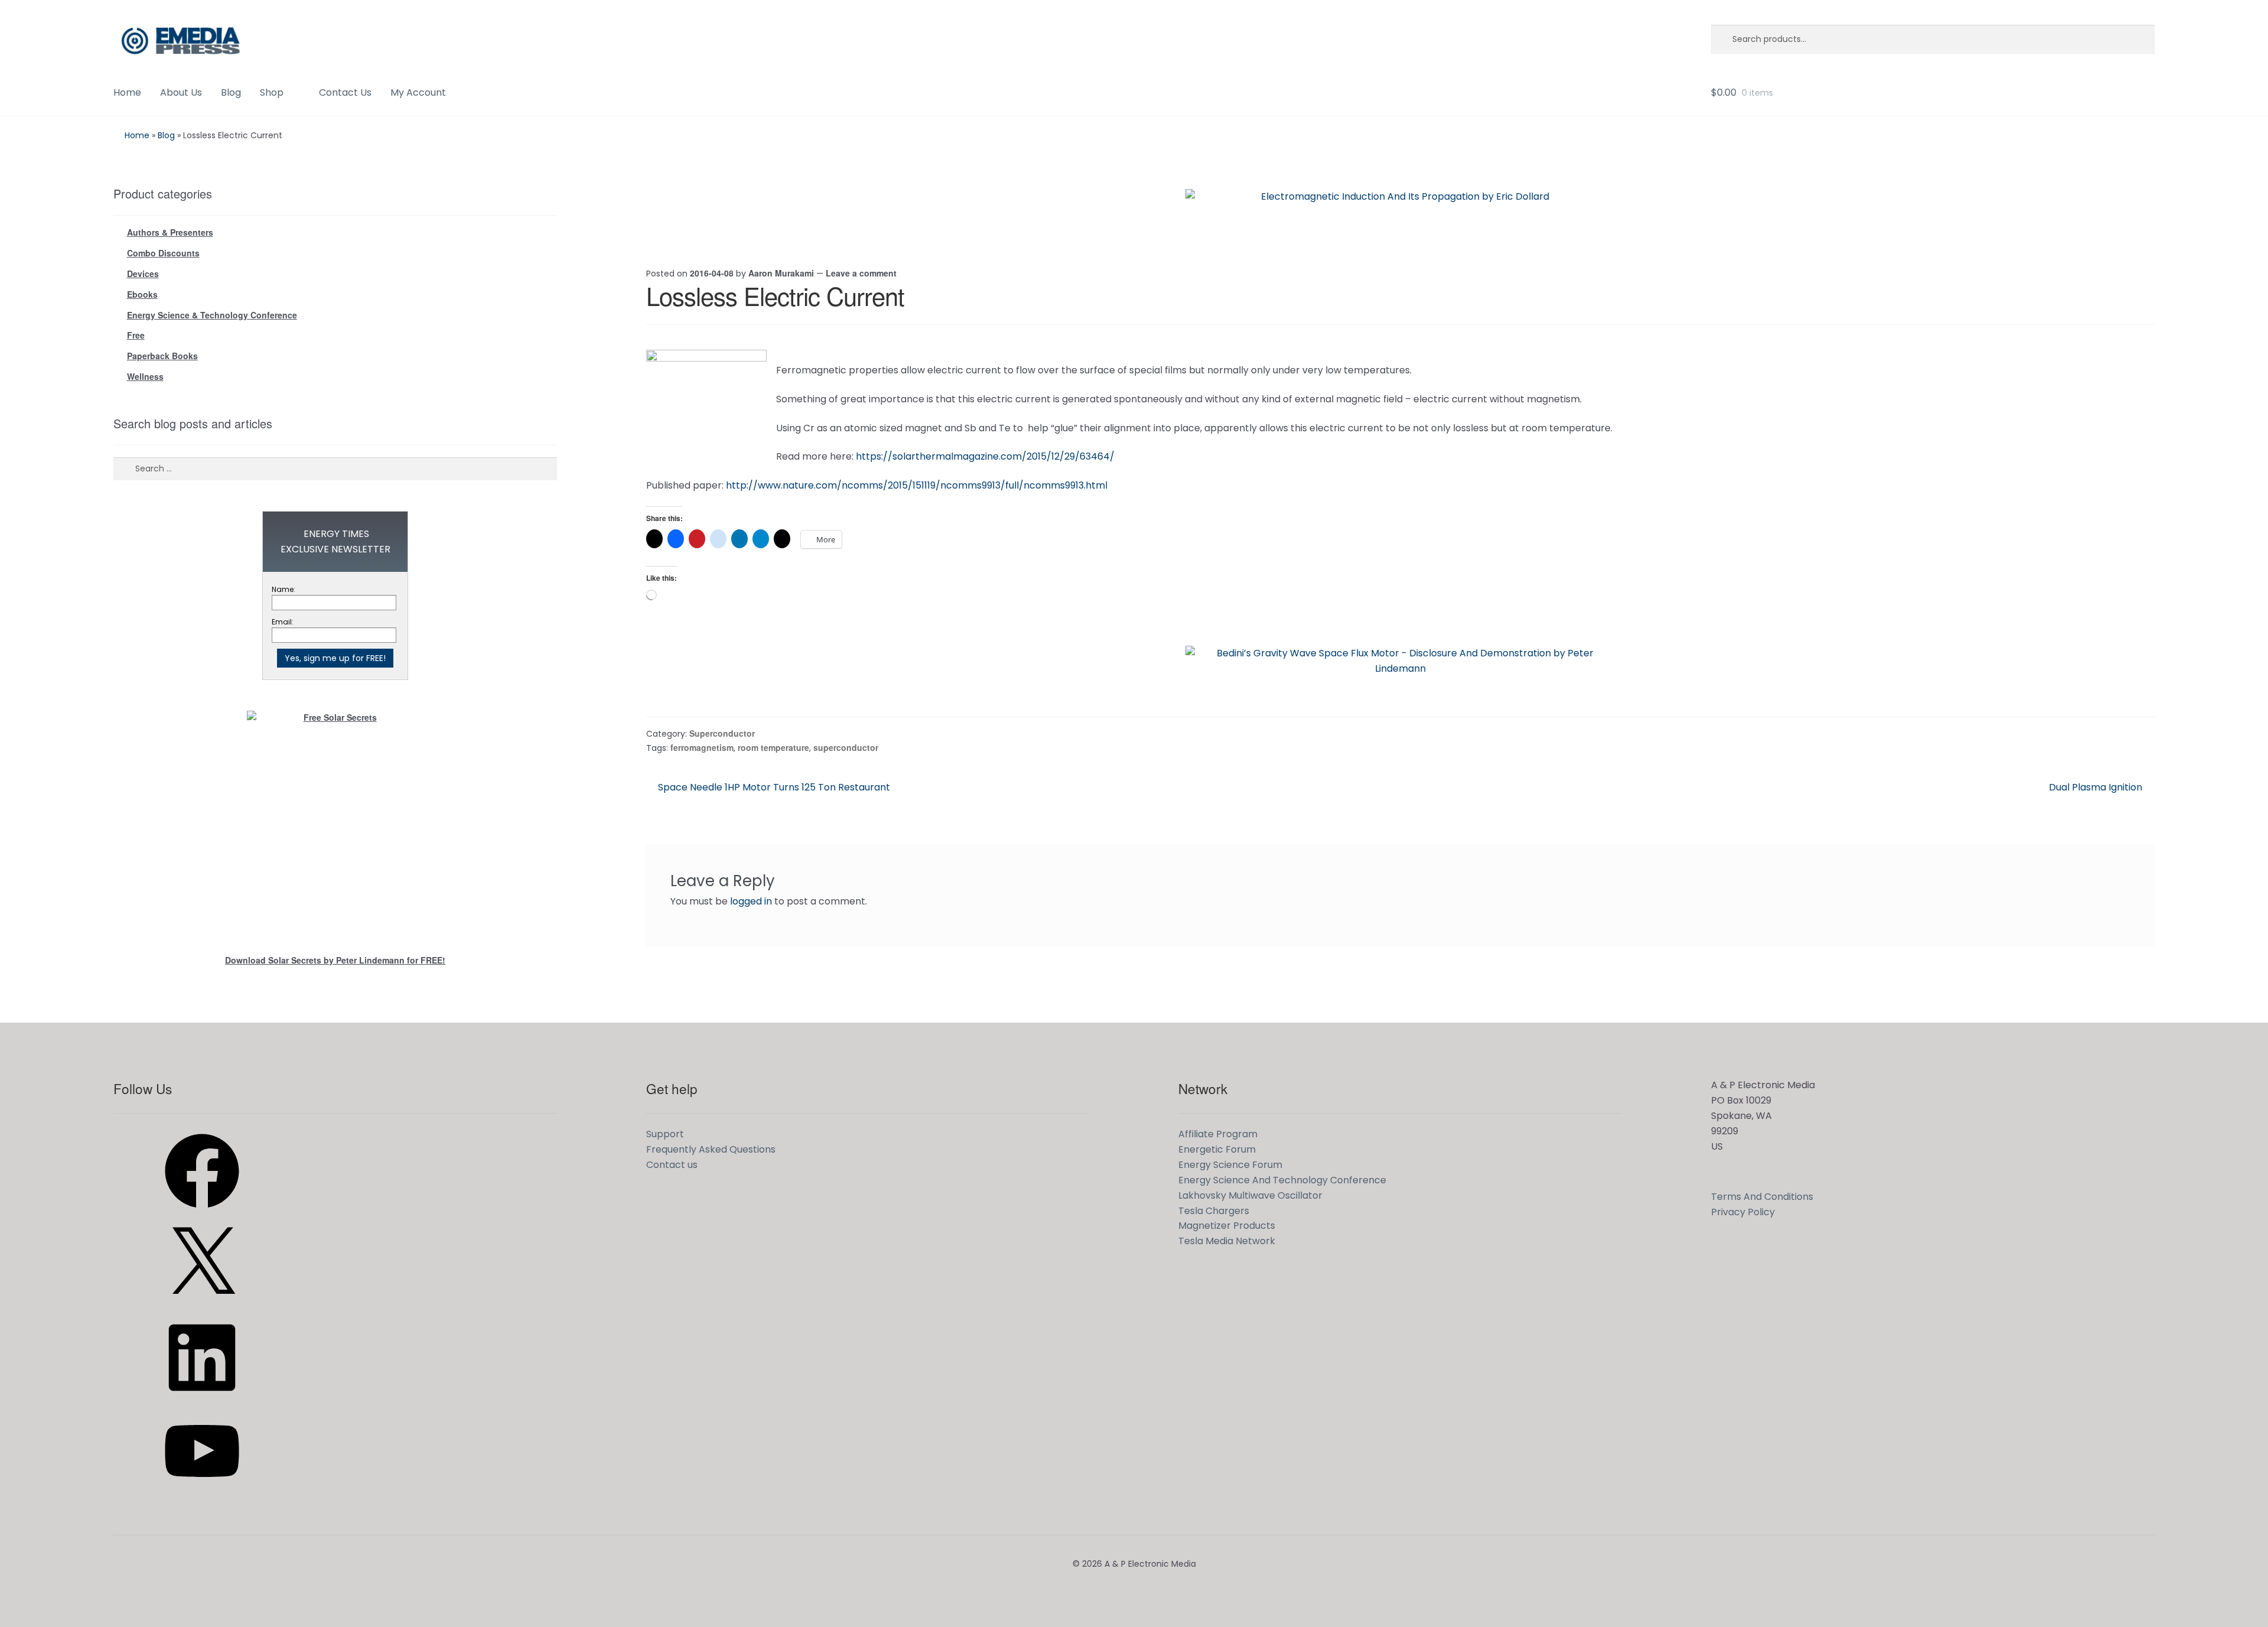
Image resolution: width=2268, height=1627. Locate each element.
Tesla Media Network (1227, 1241)
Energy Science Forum (1230, 1165)
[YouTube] (202, 1492)
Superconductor (722, 733)
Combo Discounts (163, 253)
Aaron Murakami (781, 273)
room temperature (773, 747)
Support (665, 1134)
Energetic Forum (1217, 1149)
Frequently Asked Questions (711, 1149)
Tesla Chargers (1214, 1211)
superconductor (846, 747)
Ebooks (142, 294)
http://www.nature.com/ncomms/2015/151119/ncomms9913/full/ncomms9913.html (917, 485)
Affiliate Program (1218, 1134)
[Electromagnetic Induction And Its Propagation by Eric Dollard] (1400, 216)
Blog (231, 92)
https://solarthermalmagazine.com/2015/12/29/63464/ (985, 456)
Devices (143, 274)
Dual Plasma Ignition (2096, 788)
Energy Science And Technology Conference (1282, 1180)
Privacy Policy (1743, 1212)
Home (127, 92)
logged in (751, 901)
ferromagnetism (702, 747)
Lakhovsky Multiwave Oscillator (1250, 1195)
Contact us (672, 1165)
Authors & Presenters (170, 232)
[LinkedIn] (202, 1399)
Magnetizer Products (1227, 1226)
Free (136, 335)
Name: (283, 589)
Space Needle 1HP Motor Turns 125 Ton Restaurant (774, 788)
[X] (202, 1305)
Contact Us (345, 92)
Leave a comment (861, 273)
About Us (181, 92)
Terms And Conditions (1762, 1197)
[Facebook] (202, 1212)
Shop (272, 92)
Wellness (145, 376)
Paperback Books (162, 356)
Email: (283, 622)
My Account (418, 92)
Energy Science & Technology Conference (212, 315)
